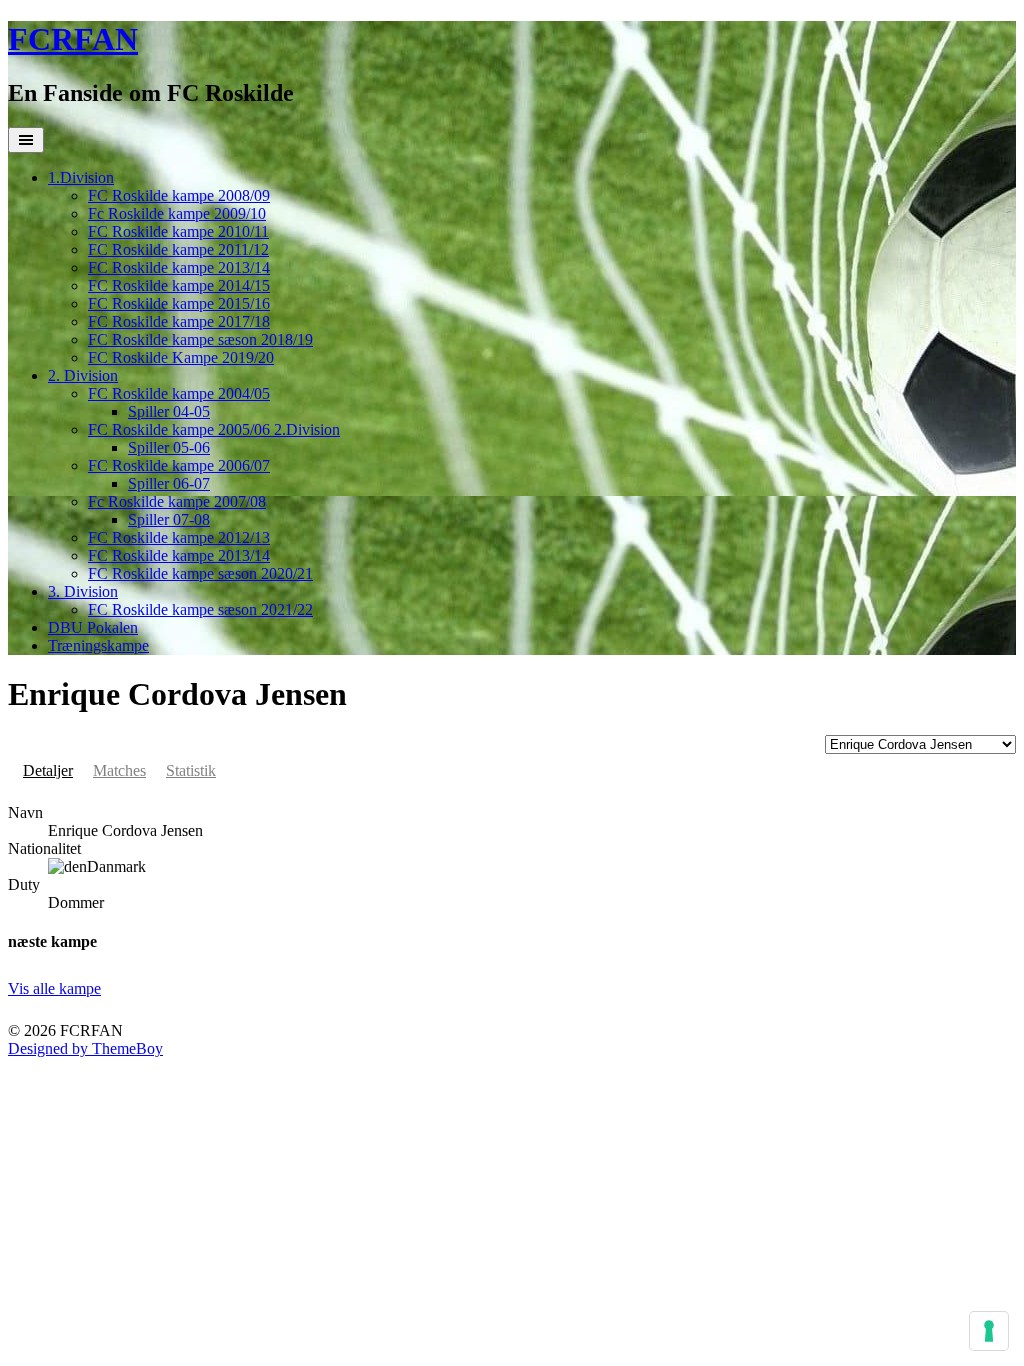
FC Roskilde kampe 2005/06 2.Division (214, 429)
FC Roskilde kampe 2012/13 (179, 537)
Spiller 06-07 (169, 483)
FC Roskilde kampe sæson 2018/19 (200, 339)
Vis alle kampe (54, 988)
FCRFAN (73, 39)
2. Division (83, 375)
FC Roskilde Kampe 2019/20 (181, 357)
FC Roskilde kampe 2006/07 (179, 465)
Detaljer (48, 770)
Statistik (191, 770)
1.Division (81, 177)
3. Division (83, 591)
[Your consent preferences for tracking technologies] (989, 1331)
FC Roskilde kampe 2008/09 (179, 195)
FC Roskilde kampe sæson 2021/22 (200, 609)
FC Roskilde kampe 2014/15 (179, 285)
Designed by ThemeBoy (85, 1048)
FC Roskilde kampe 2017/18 (179, 321)
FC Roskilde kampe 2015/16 (179, 303)
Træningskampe (98, 645)
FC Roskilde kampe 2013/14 (179, 267)
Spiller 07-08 (169, 519)
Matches (119, 770)
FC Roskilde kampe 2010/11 (178, 231)
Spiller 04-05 (169, 411)
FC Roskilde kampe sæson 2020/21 (200, 573)
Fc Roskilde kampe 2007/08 (177, 501)
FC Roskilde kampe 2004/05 (179, 393)
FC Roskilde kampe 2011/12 (178, 249)
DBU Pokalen (93, 627)
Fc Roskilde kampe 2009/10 (177, 213)
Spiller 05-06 (169, 447)
